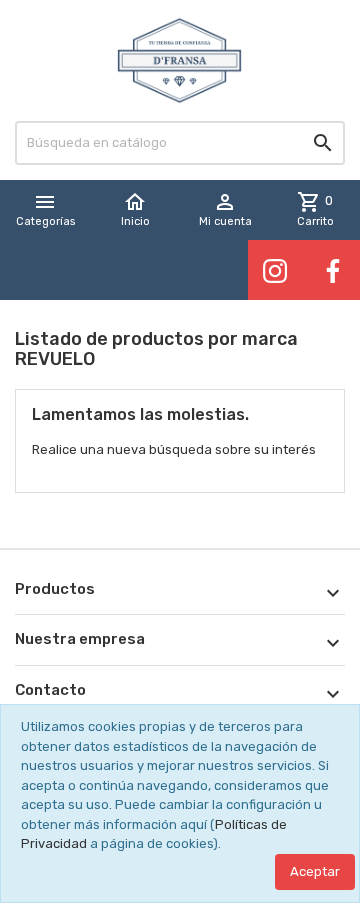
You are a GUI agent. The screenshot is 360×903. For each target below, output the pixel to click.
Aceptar (315, 871)
